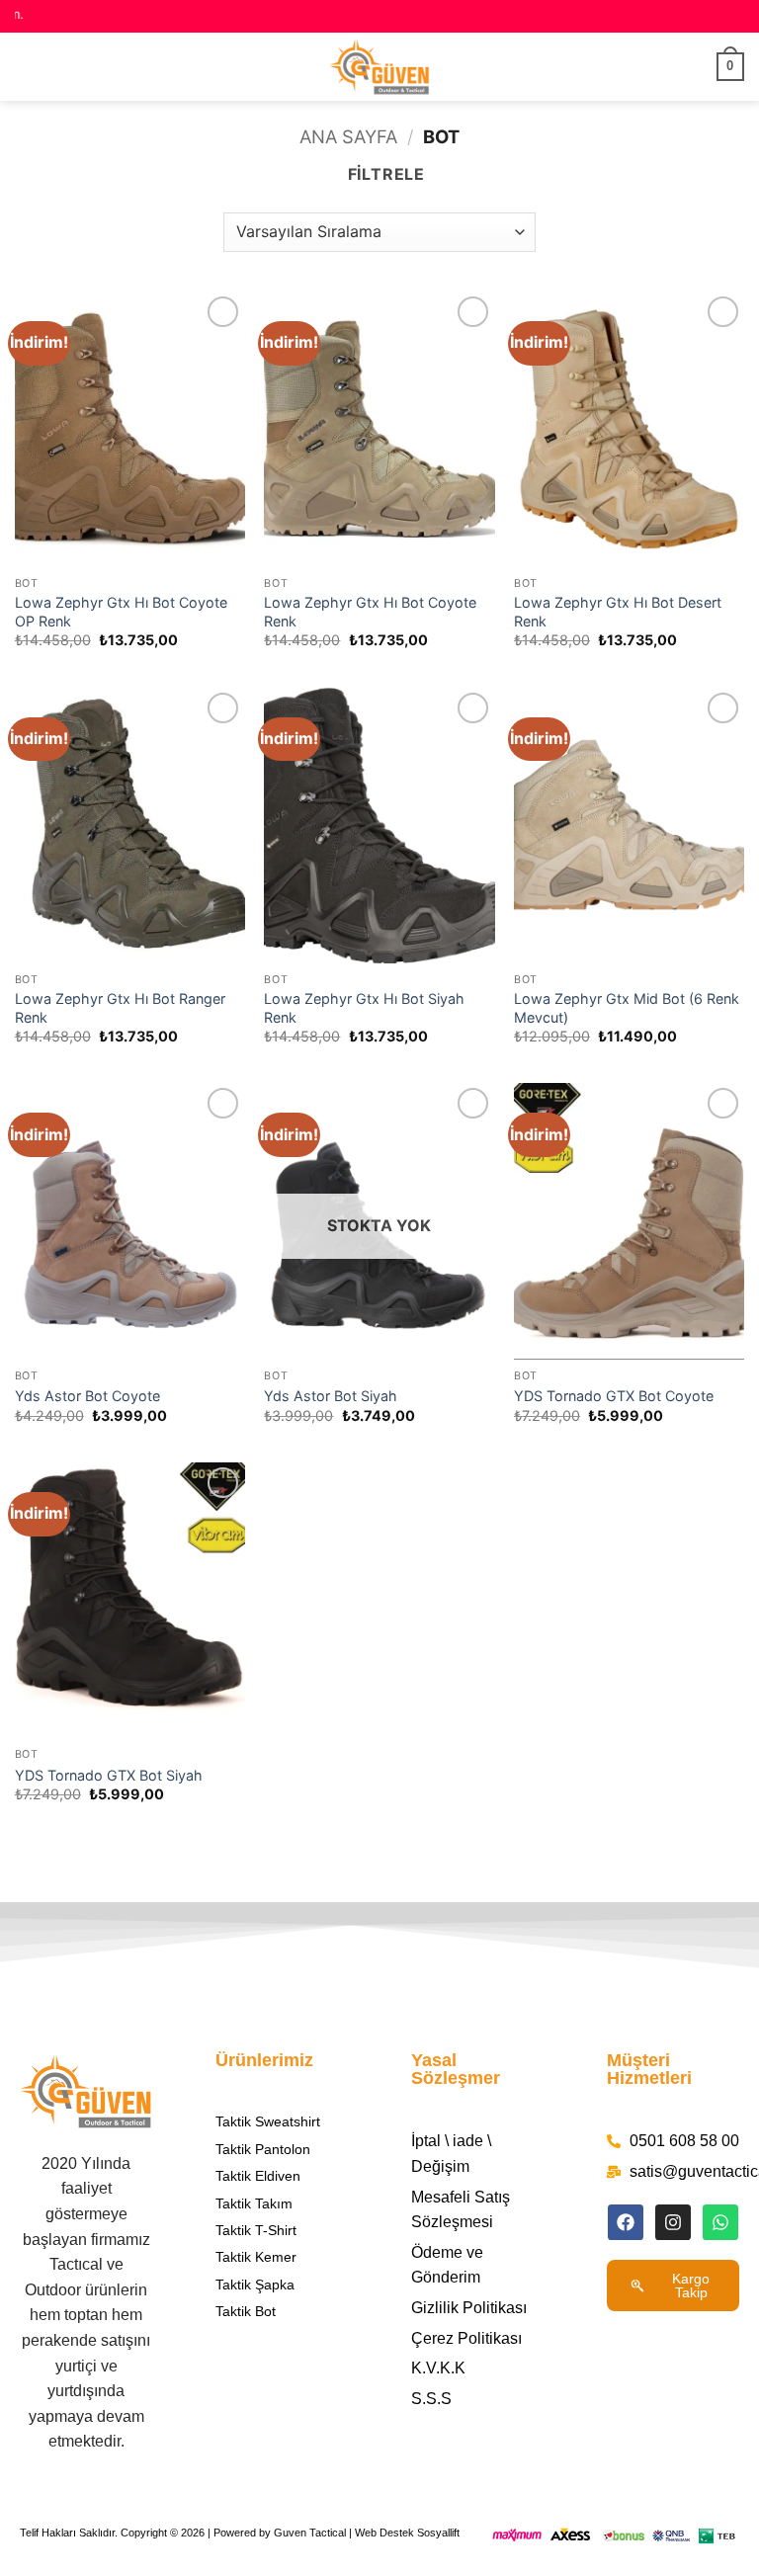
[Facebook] (626, 2222)
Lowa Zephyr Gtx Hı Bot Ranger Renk (120, 1008)
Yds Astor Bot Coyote (87, 1396)
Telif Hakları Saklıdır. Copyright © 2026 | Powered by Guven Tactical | (187, 2533)
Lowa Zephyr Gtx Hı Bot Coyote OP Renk (121, 612)
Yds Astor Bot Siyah (331, 1396)
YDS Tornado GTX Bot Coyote (614, 1396)
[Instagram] (673, 2222)
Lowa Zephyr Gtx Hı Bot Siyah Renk (364, 1008)
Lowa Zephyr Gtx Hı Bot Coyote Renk (370, 612)
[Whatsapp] (720, 2222)
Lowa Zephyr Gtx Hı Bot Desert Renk (618, 612)
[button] (27, 67)
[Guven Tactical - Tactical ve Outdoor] (379, 67)
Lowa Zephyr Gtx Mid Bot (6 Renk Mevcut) (627, 1008)
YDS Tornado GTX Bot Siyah (109, 1775)
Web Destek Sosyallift (407, 2533)
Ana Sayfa (348, 136)
